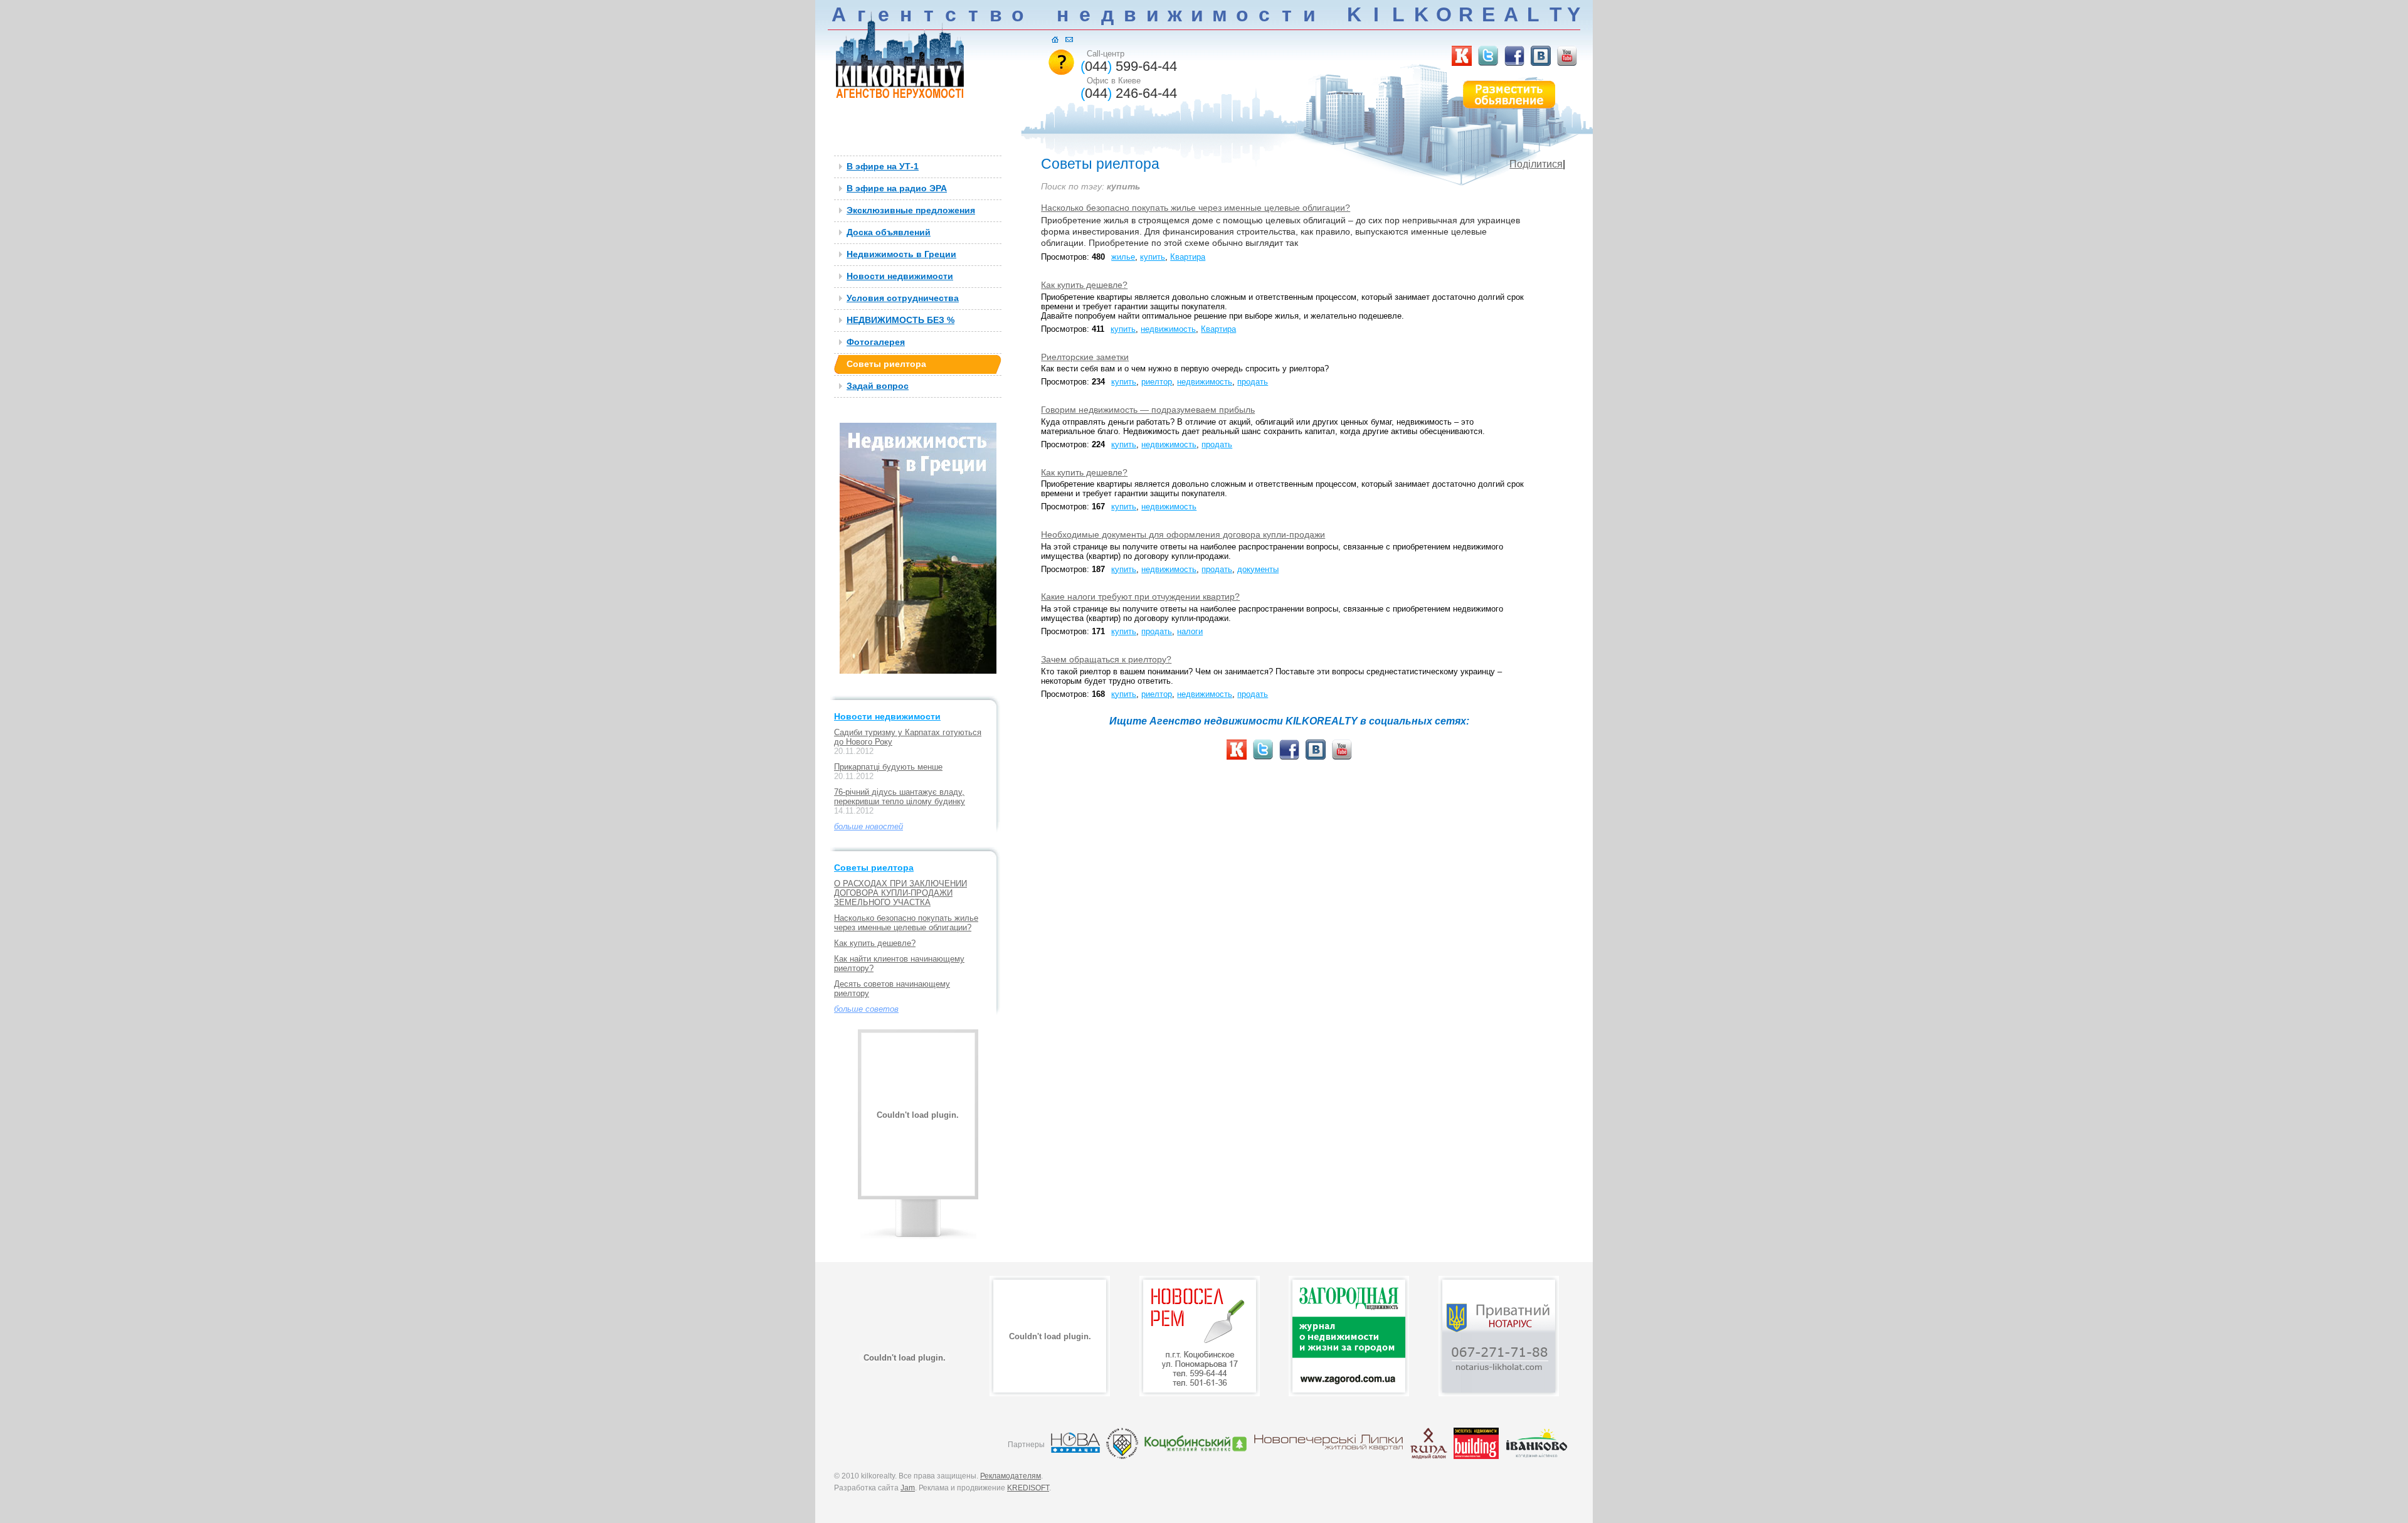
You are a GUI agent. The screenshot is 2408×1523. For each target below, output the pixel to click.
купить (1153, 257)
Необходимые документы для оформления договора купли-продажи (1183, 534)
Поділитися (1536, 164)
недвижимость (1168, 329)
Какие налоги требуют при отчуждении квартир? (1140, 597)
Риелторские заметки (1085, 357)
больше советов (866, 1009)
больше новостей (869, 826)
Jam (908, 1488)
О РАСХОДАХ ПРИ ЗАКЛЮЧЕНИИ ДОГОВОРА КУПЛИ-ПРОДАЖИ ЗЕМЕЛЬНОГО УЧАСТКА (900, 893)
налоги (1190, 631)
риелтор (1157, 382)
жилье (1123, 257)
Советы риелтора (874, 868)
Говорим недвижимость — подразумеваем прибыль (1148, 410)
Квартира (1188, 257)
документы (1258, 569)
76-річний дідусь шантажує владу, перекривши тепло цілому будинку (900, 797)
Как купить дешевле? (875, 943)
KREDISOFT (1028, 1488)
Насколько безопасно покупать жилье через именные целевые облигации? (906, 923)
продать (1253, 382)
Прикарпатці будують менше (888, 767)
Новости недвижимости (887, 716)
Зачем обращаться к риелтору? (1106, 659)
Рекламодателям (1011, 1476)
